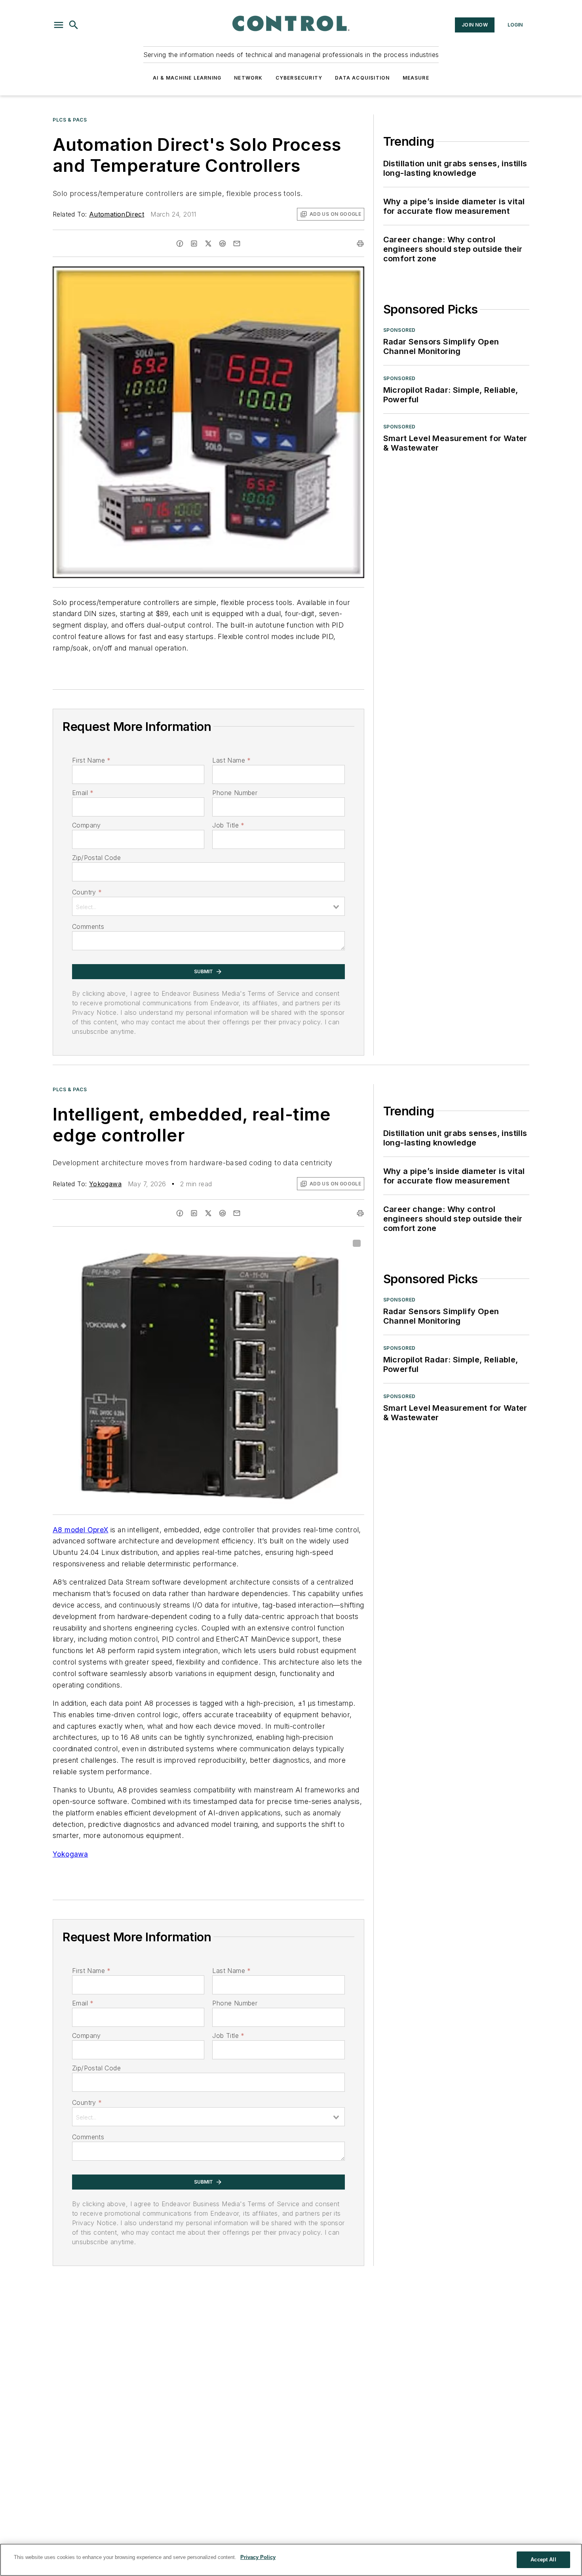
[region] (291, 2560)
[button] (59, 25)
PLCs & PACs (70, 120)
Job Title (228, 825)
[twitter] (208, 244)
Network (248, 78)
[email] (237, 244)
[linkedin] (194, 244)
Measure (416, 78)
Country (87, 892)
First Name (91, 760)
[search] (74, 25)
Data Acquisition (362, 78)
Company (87, 825)
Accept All (543, 2560)
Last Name (231, 760)
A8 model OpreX (81, 1530)
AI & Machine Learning (187, 78)
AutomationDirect (117, 214)
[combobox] (208, 906)
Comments (88, 927)
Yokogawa (105, 1184)
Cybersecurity (299, 78)
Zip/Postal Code (96, 858)
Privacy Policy (258, 2557)
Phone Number (235, 793)
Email (83, 793)
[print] (360, 244)
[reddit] (223, 244)
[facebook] (180, 244)
